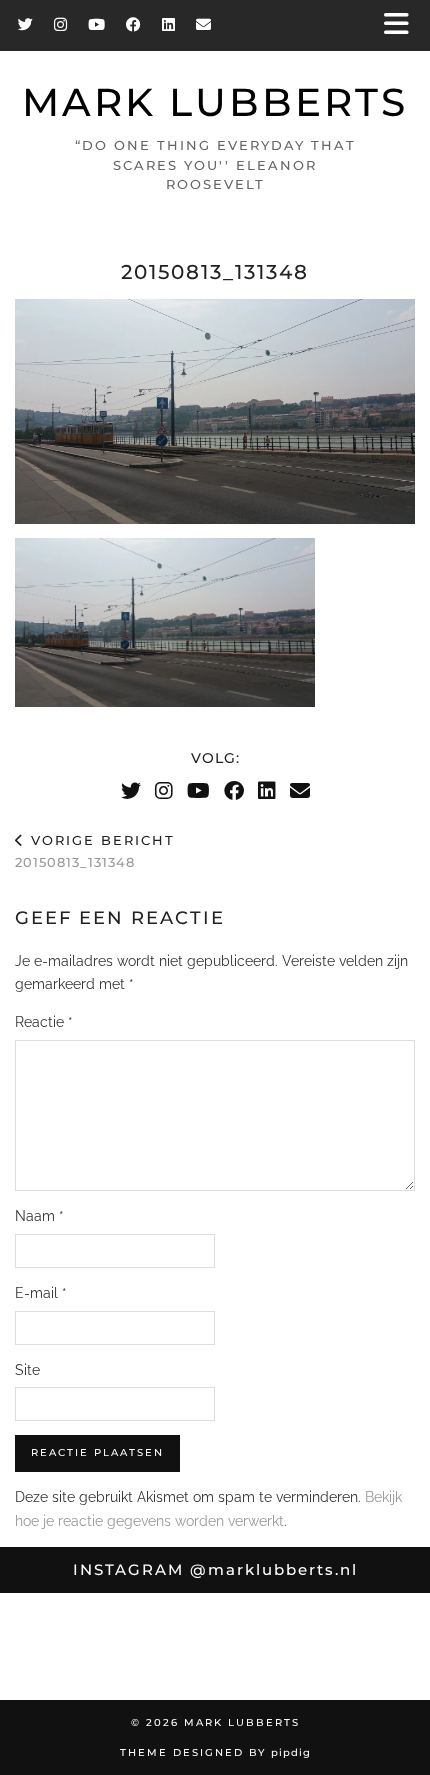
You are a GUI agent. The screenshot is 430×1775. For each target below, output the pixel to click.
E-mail (41, 1293)
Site (27, 1370)
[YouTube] (97, 24)
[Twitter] (26, 24)
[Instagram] (61, 24)
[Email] (204, 24)
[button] (403, 25)
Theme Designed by (215, 1752)
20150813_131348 (95, 851)
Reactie (44, 1022)
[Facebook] (134, 24)
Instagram (215, 1569)
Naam (39, 1216)
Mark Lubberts (215, 102)
